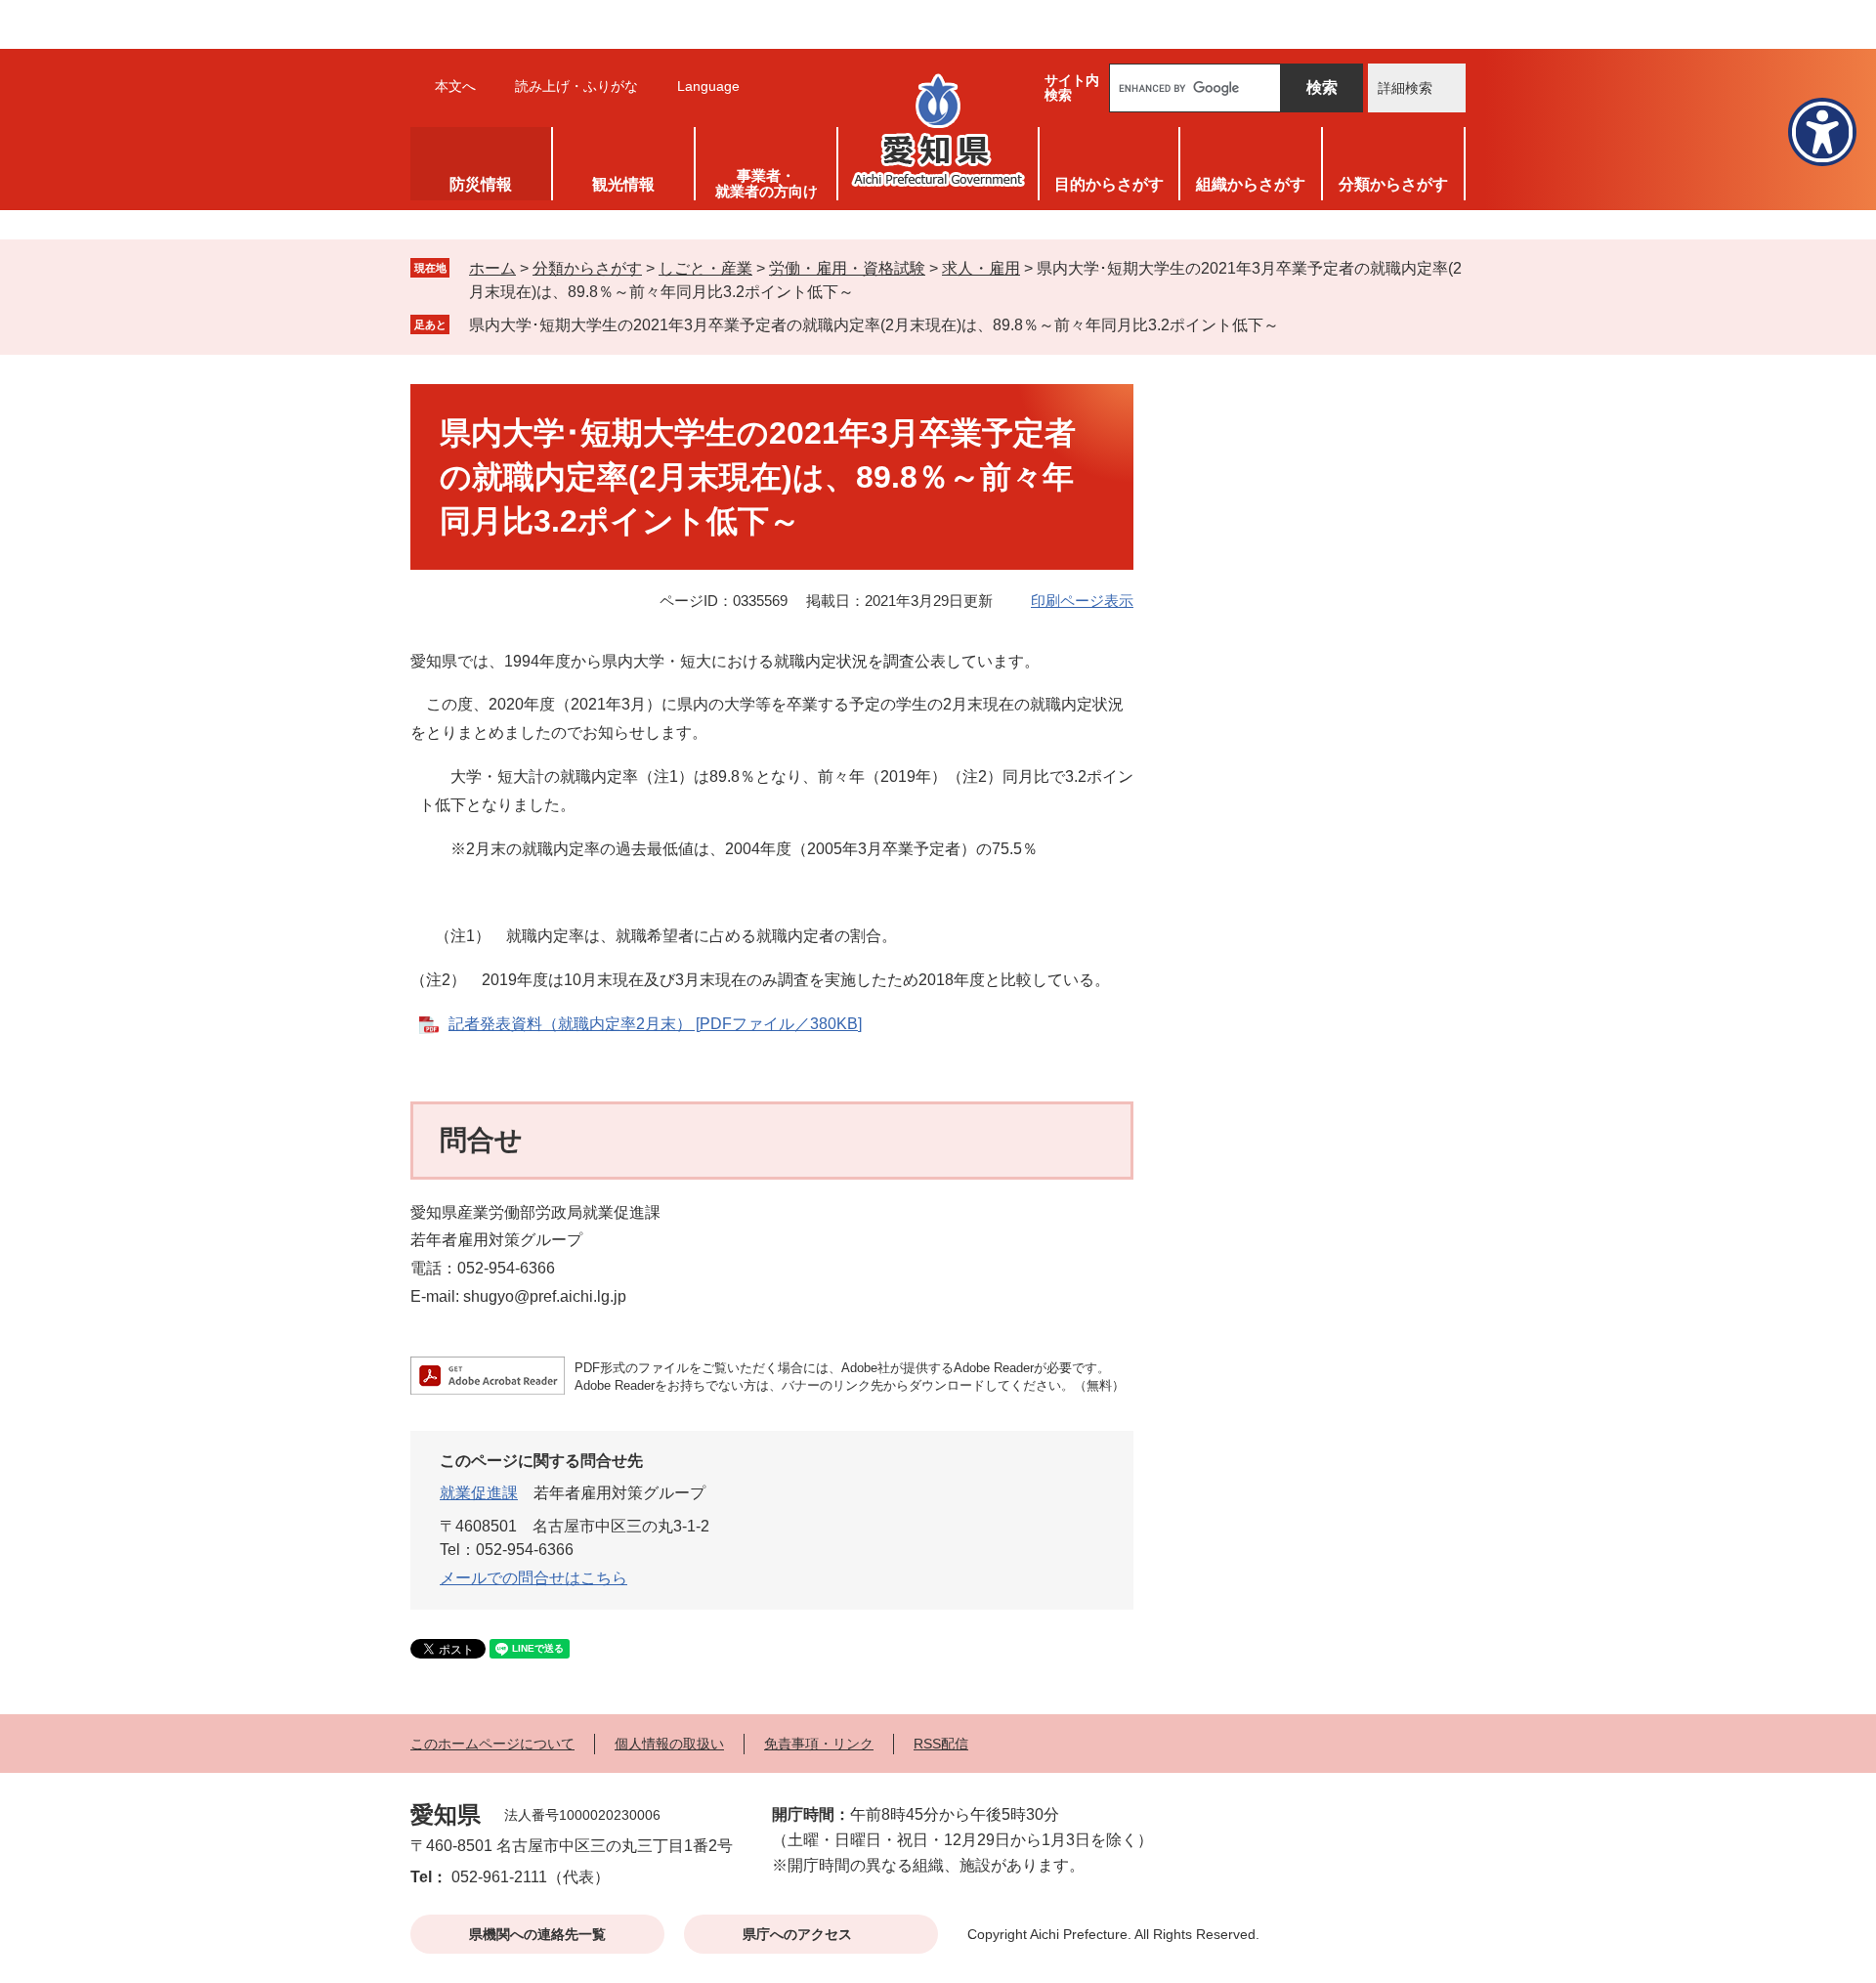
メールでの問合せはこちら (533, 1578)
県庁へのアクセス (797, 1934)
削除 (1293, 324)
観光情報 (623, 184)
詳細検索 (1405, 88)
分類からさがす (587, 268)
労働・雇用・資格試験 (847, 268)
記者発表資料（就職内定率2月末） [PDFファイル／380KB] (655, 1024)
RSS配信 (941, 1744)
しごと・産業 (705, 268)
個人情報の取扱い (669, 1744)
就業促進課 (479, 1493)
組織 (1251, 184)
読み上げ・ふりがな (576, 86)
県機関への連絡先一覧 (537, 1934)
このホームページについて (492, 1744)
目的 (1109, 184)
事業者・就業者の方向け (767, 183)
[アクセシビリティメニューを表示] (1822, 132)
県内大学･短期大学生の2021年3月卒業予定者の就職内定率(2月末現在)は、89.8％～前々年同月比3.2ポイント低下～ (874, 325)
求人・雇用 (981, 268)
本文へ (455, 86)
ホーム (492, 268)
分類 (1393, 184)
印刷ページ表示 (1082, 601)
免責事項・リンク (819, 1744)
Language (708, 86)
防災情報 (481, 184)
